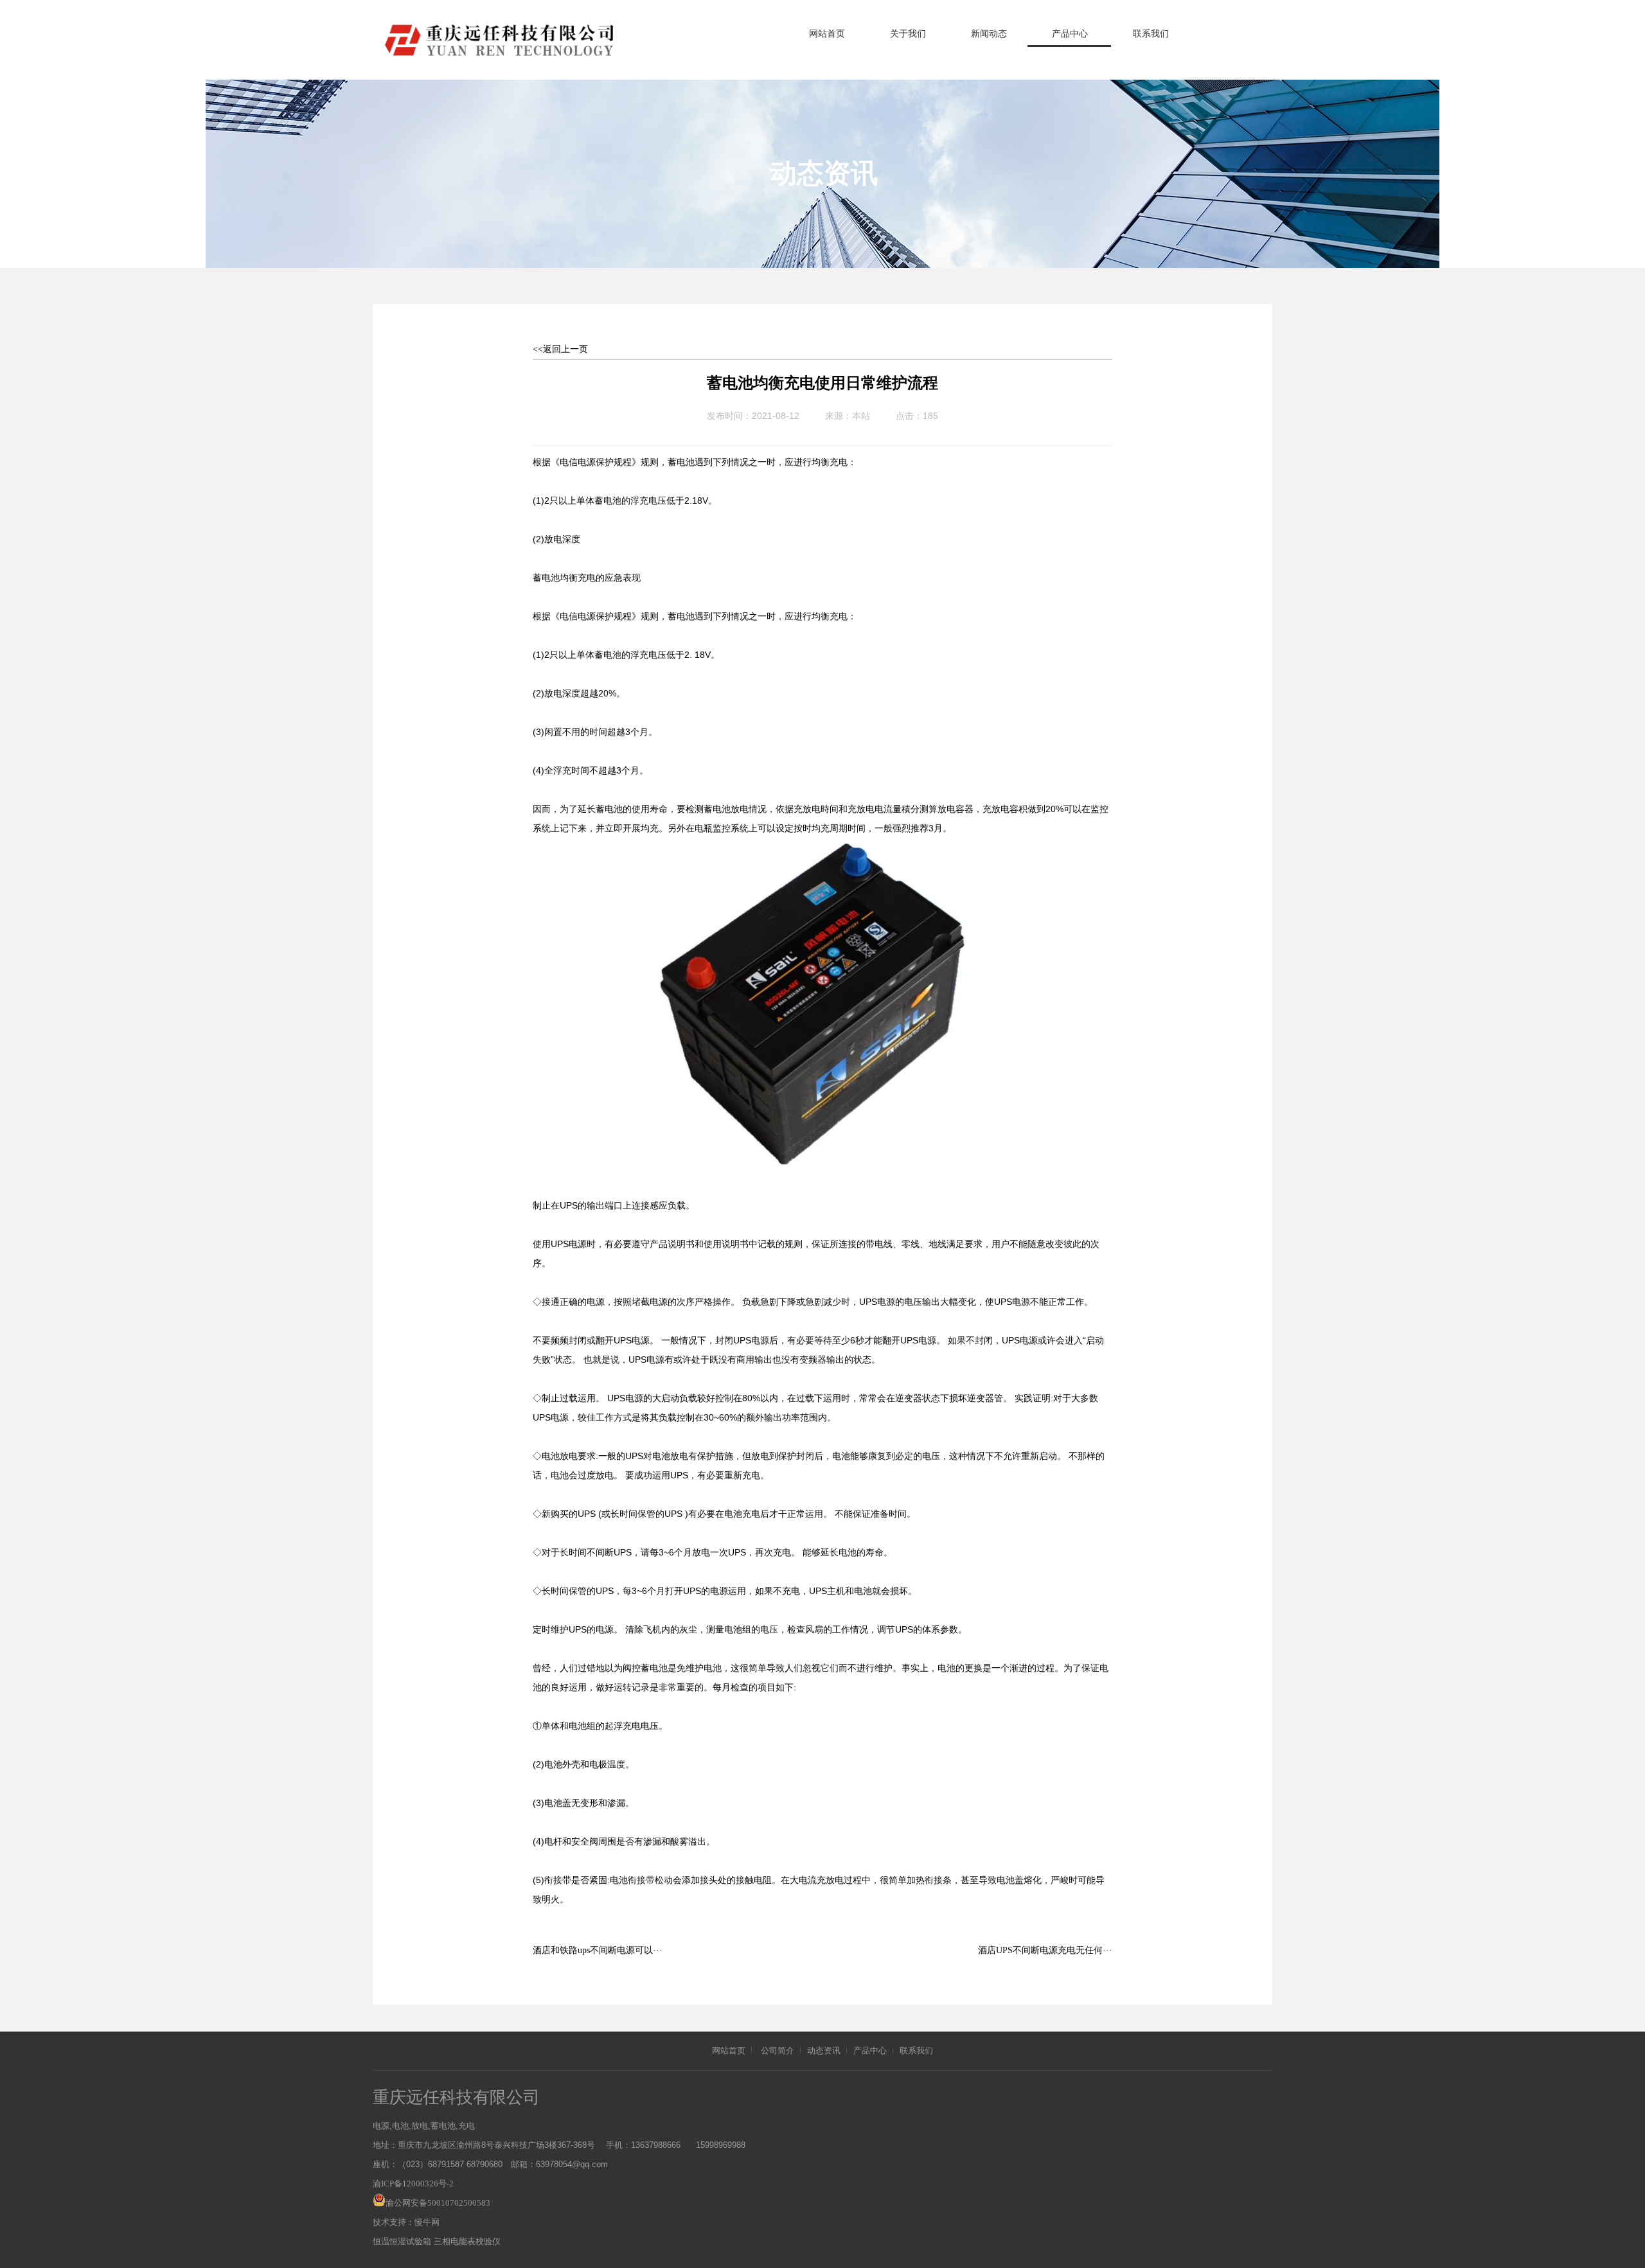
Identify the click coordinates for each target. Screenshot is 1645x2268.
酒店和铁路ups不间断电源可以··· (598, 1950)
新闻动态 (989, 34)
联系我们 (1151, 34)
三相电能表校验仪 (467, 2241)
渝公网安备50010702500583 (438, 2203)
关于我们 (908, 34)
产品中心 (1070, 34)
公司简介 (778, 2051)
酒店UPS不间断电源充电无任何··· (1045, 1950)
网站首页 (827, 34)
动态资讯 (824, 2051)
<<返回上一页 (560, 349)
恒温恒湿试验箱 (402, 2241)
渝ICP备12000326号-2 (413, 2184)
